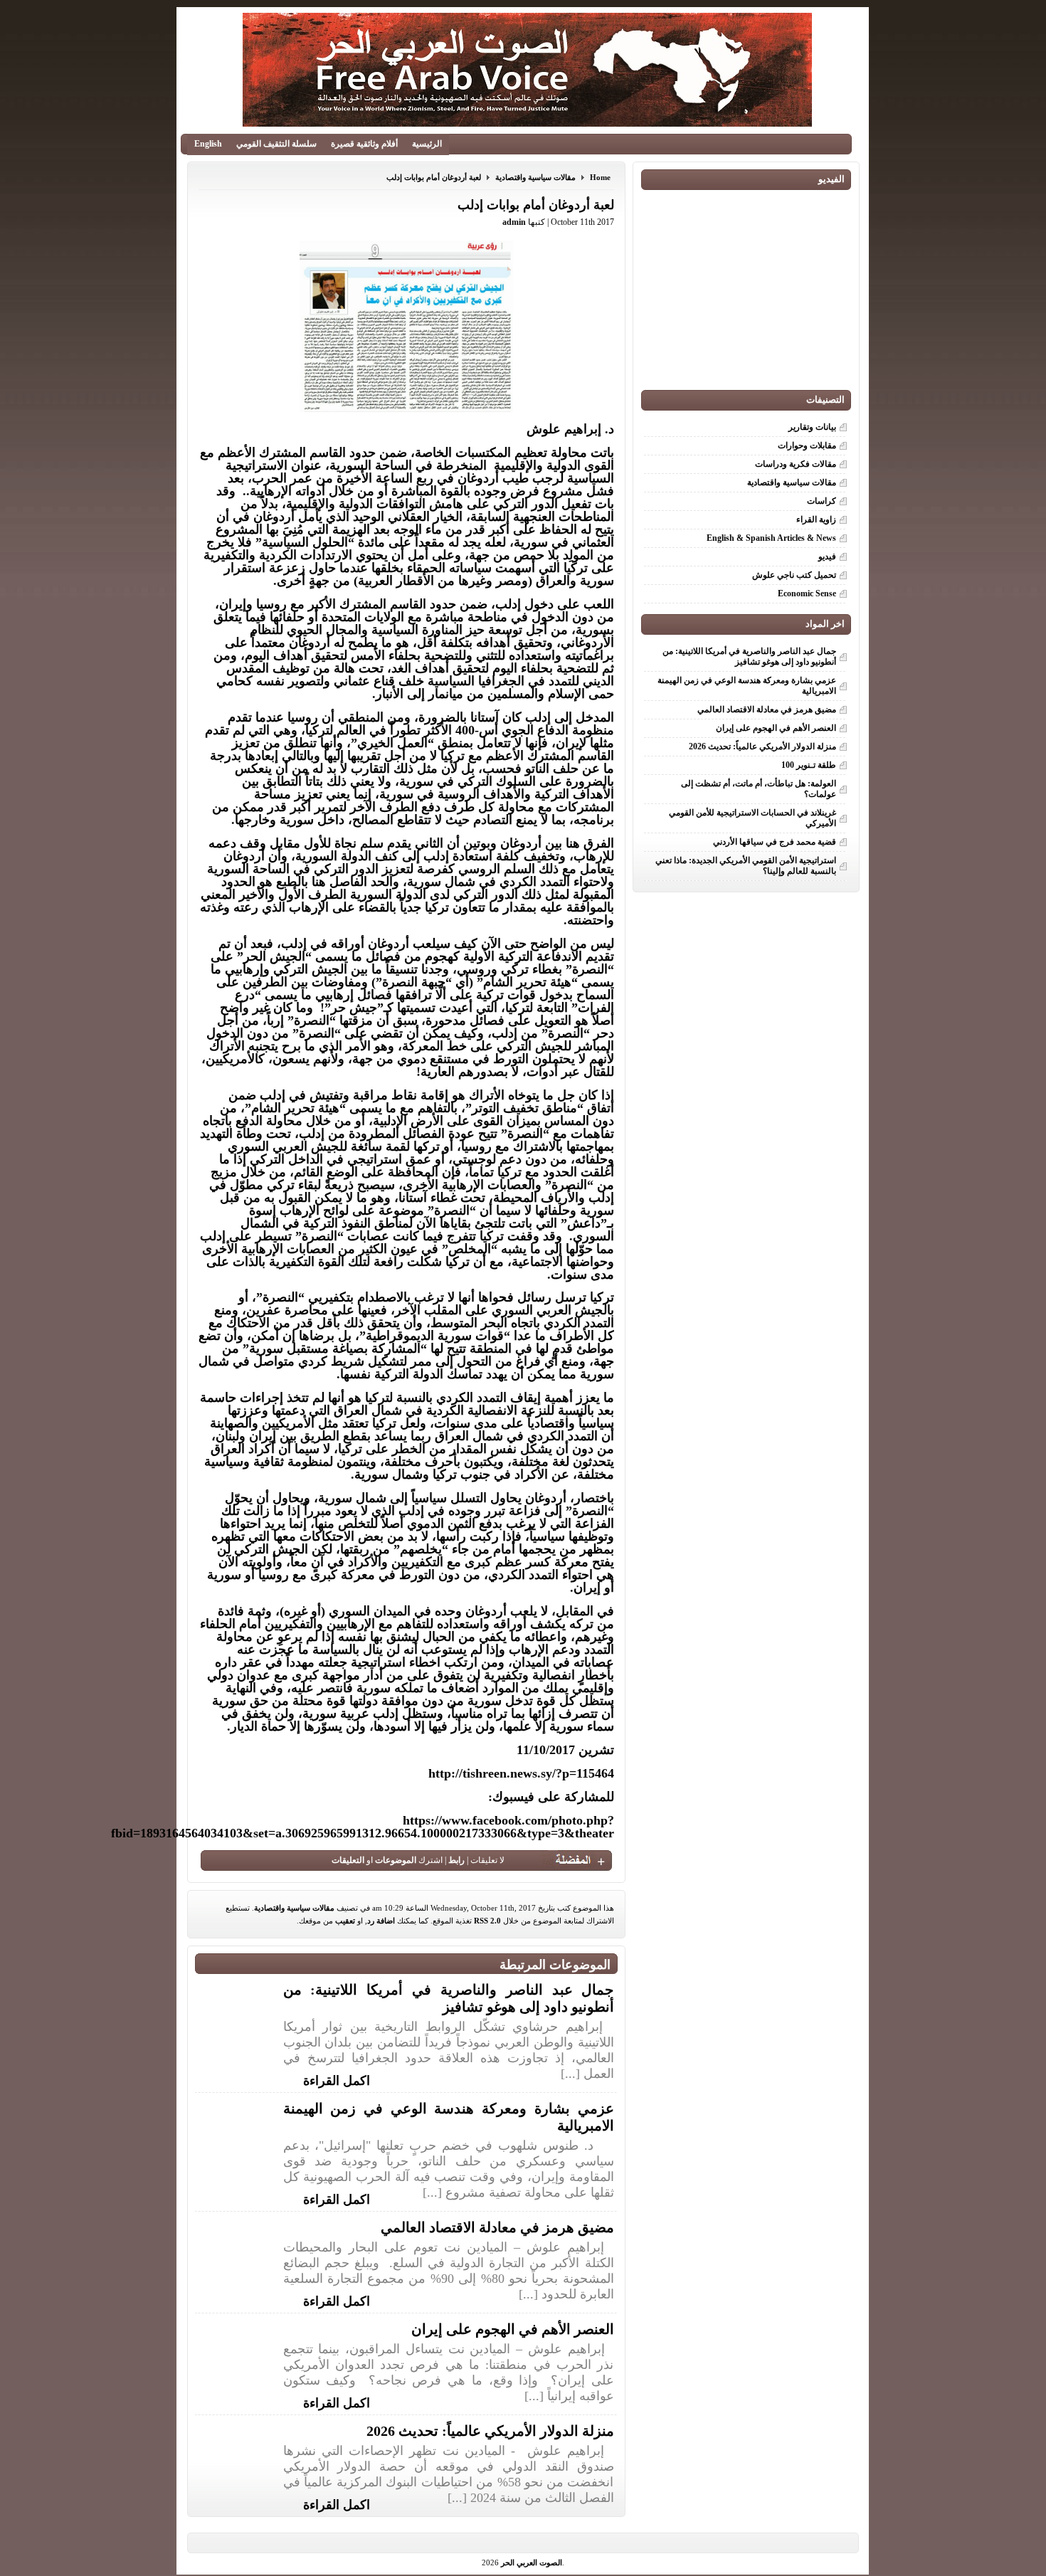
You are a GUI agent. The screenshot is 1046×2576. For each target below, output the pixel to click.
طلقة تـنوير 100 (809, 765)
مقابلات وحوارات (807, 445)
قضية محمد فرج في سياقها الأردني (775, 842)
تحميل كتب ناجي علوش (794, 575)
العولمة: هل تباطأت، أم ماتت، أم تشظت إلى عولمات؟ (759, 789)
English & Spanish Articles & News (771, 538)
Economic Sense (807, 593)
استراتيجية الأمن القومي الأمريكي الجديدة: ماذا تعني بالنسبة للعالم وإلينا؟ (746, 866)
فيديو (827, 556)
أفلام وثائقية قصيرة (364, 144)
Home (600, 177)
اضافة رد (381, 1921)
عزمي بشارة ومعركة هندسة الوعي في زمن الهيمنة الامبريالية (747, 686)
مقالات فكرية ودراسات (796, 464)
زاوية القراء (816, 519)
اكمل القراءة (337, 2079)
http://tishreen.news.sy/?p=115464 (521, 1773)
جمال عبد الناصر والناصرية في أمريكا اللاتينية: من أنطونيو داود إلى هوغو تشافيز (749, 656)
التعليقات (348, 1860)
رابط (456, 1860)
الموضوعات (396, 1860)
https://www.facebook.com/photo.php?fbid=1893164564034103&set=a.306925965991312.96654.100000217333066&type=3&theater (363, 1827)
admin (514, 222)
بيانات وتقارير (812, 427)
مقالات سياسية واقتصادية (535, 177)
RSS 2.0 (487, 1921)
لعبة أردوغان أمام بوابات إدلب (434, 177)
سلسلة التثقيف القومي (276, 144)
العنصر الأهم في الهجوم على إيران (513, 2329)
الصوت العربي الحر (532, 2562)
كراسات (822, 501)
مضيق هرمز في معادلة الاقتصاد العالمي (497, 2227)
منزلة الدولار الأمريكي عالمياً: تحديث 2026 (490, 2431)
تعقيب (345, 1921)
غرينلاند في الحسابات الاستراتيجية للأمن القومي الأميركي (752, 818)
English (208, 144)
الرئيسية (427, 144)
